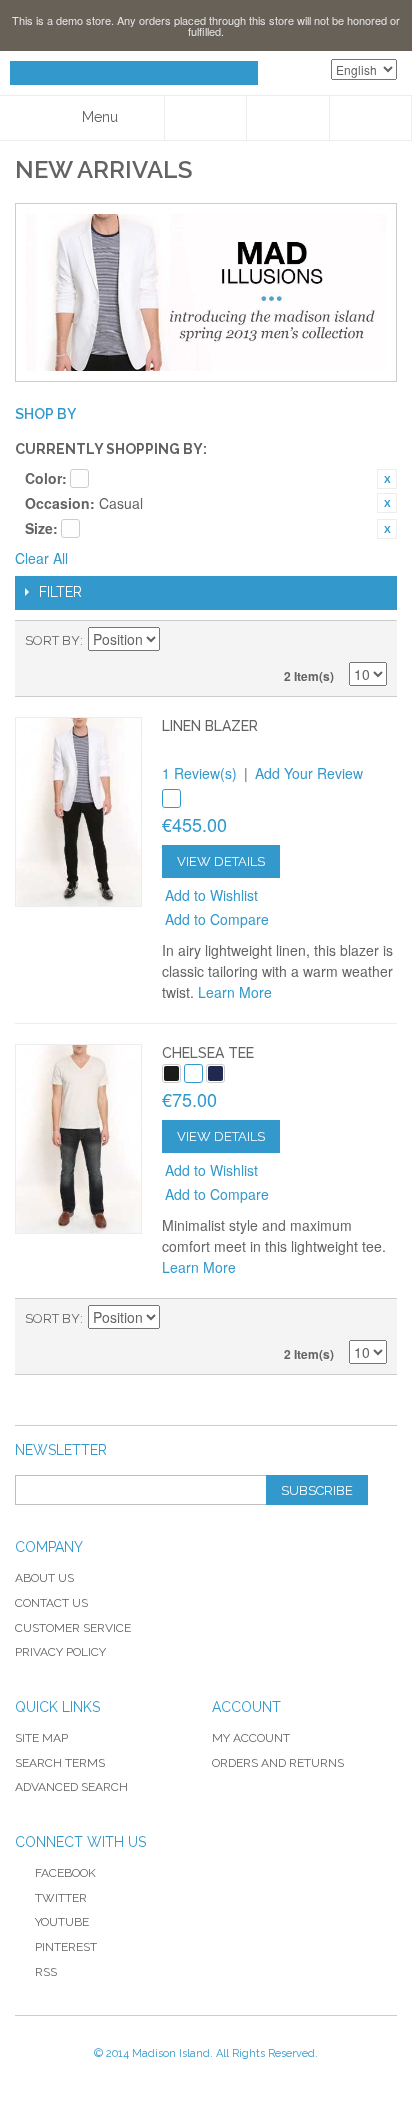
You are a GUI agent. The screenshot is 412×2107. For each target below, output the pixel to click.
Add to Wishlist (211, 895)
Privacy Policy (60, 1652)
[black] (171, 1073)
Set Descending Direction (178, 641)
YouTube (62, 1922)
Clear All (41, 558)
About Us (44, 1578)
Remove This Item (387, 479)
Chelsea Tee (208, 1053)
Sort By (52, 640)
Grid (337, 641)
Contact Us (51, 1603)
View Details (221, 861)
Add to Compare (217, 919)
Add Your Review (309, 773)
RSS (46, 1972)
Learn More (235, 992)
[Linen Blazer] (78, 812)
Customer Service (73, 1628)
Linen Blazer (210, 726)
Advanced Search (71, 1787)
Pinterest (66, 1947)
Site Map (41, 1738)
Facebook (65, 1873)
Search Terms (60, 1763)
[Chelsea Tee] (78, 1139)
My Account (251, 1738)
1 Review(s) (199, 773)
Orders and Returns (278, 1763)
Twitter (61, 1898)
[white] (171, 798)
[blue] (215, 1073)
